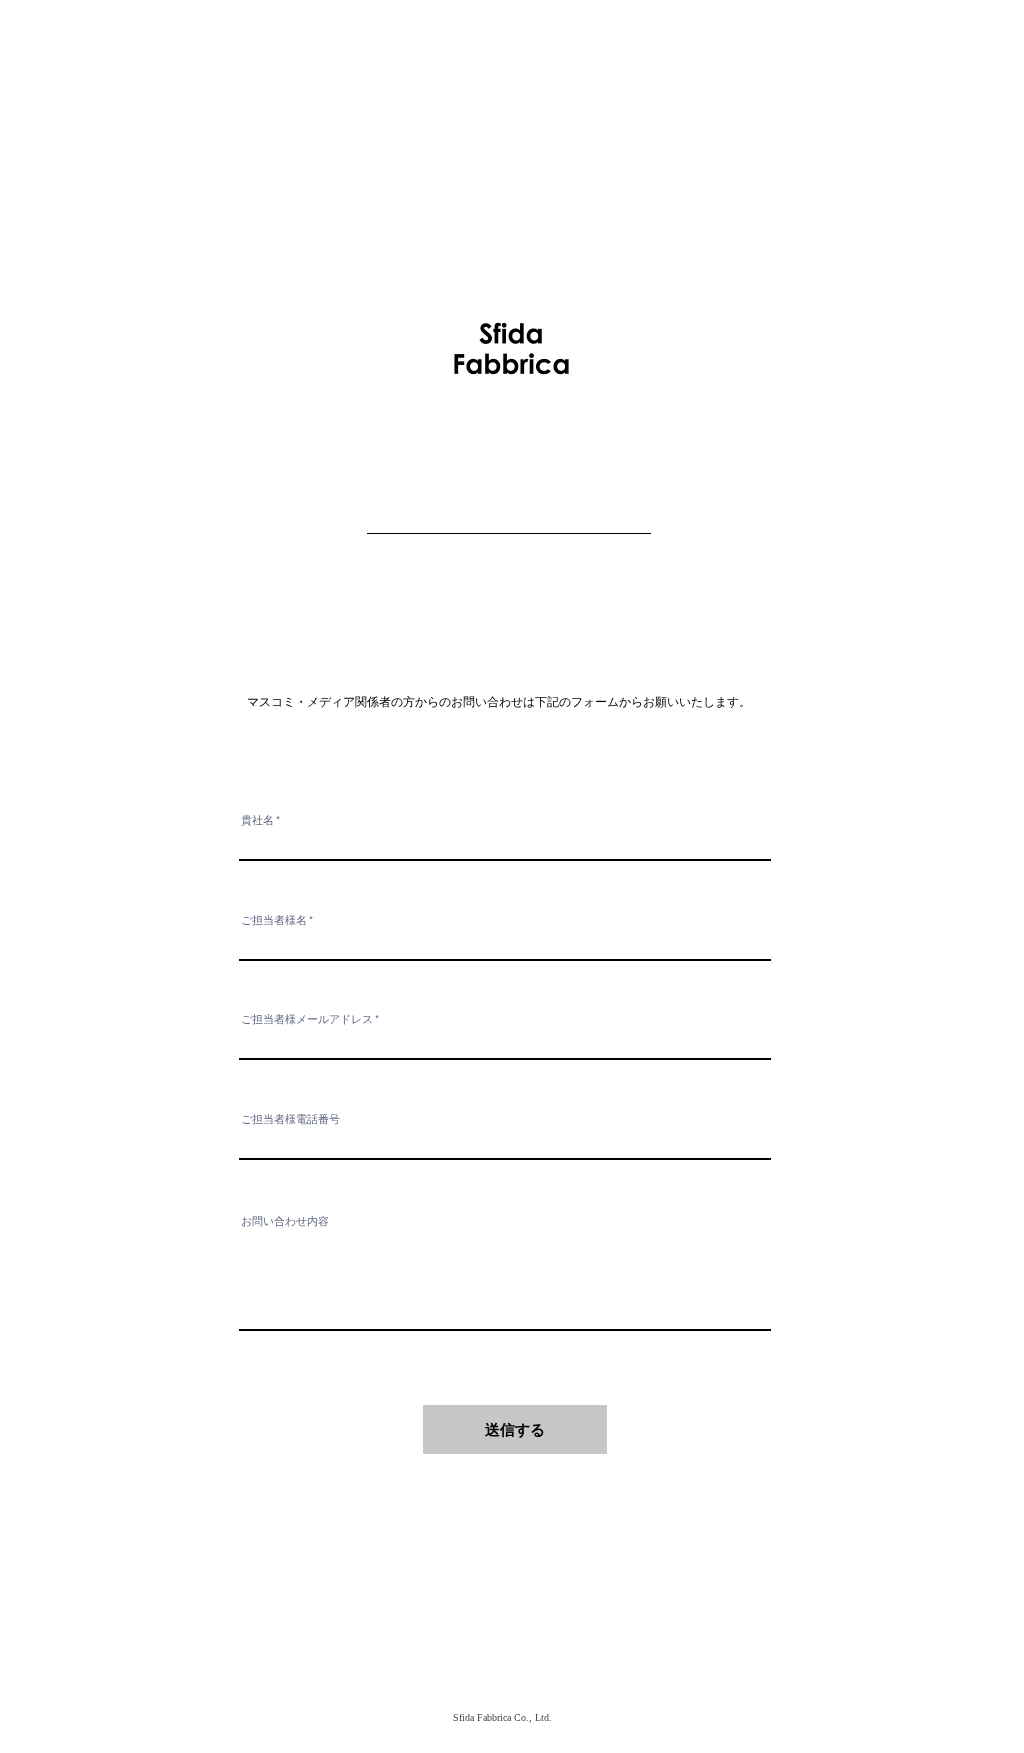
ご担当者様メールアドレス (307, 1019)
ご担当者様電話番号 (290, 1119)
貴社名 (257, 820)
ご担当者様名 (274, 920)
